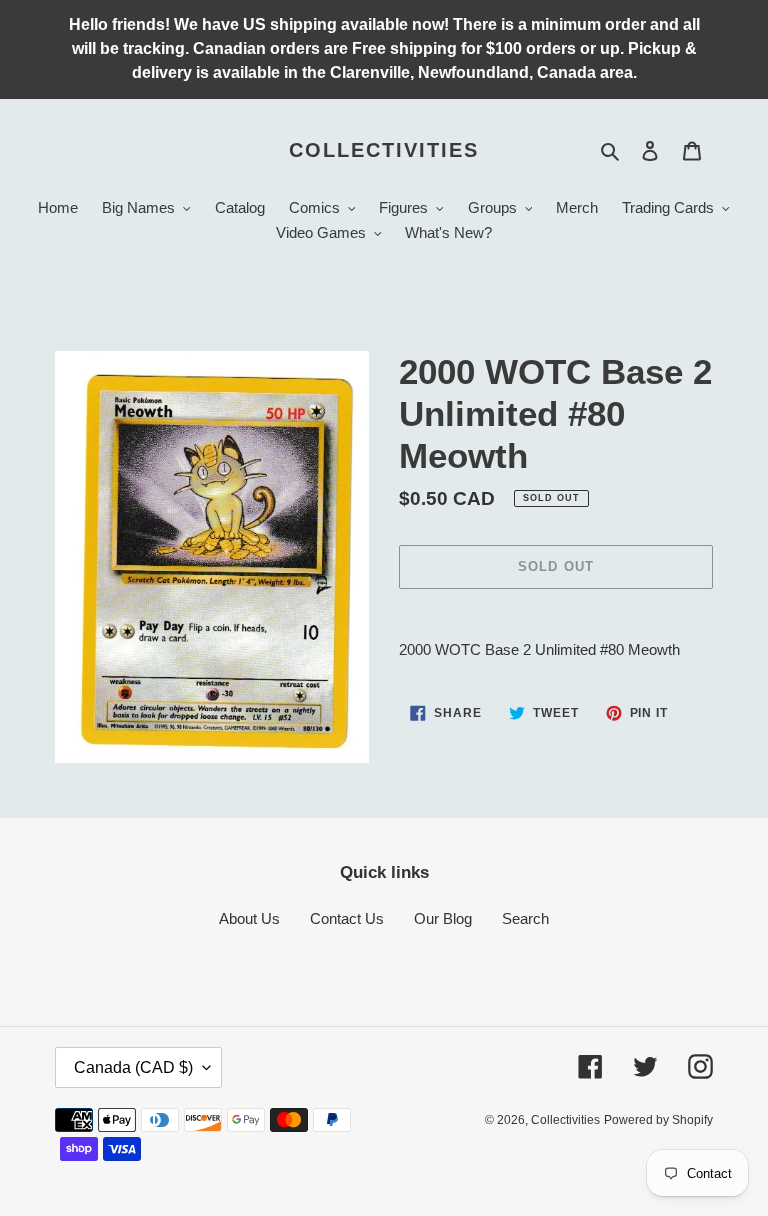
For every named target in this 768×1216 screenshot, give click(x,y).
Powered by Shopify (658, 1120)
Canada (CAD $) (133, 1067)
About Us (249, 918)
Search (525, 918)
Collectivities (384, 150)
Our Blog (443, 918)
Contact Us (347, 918)
